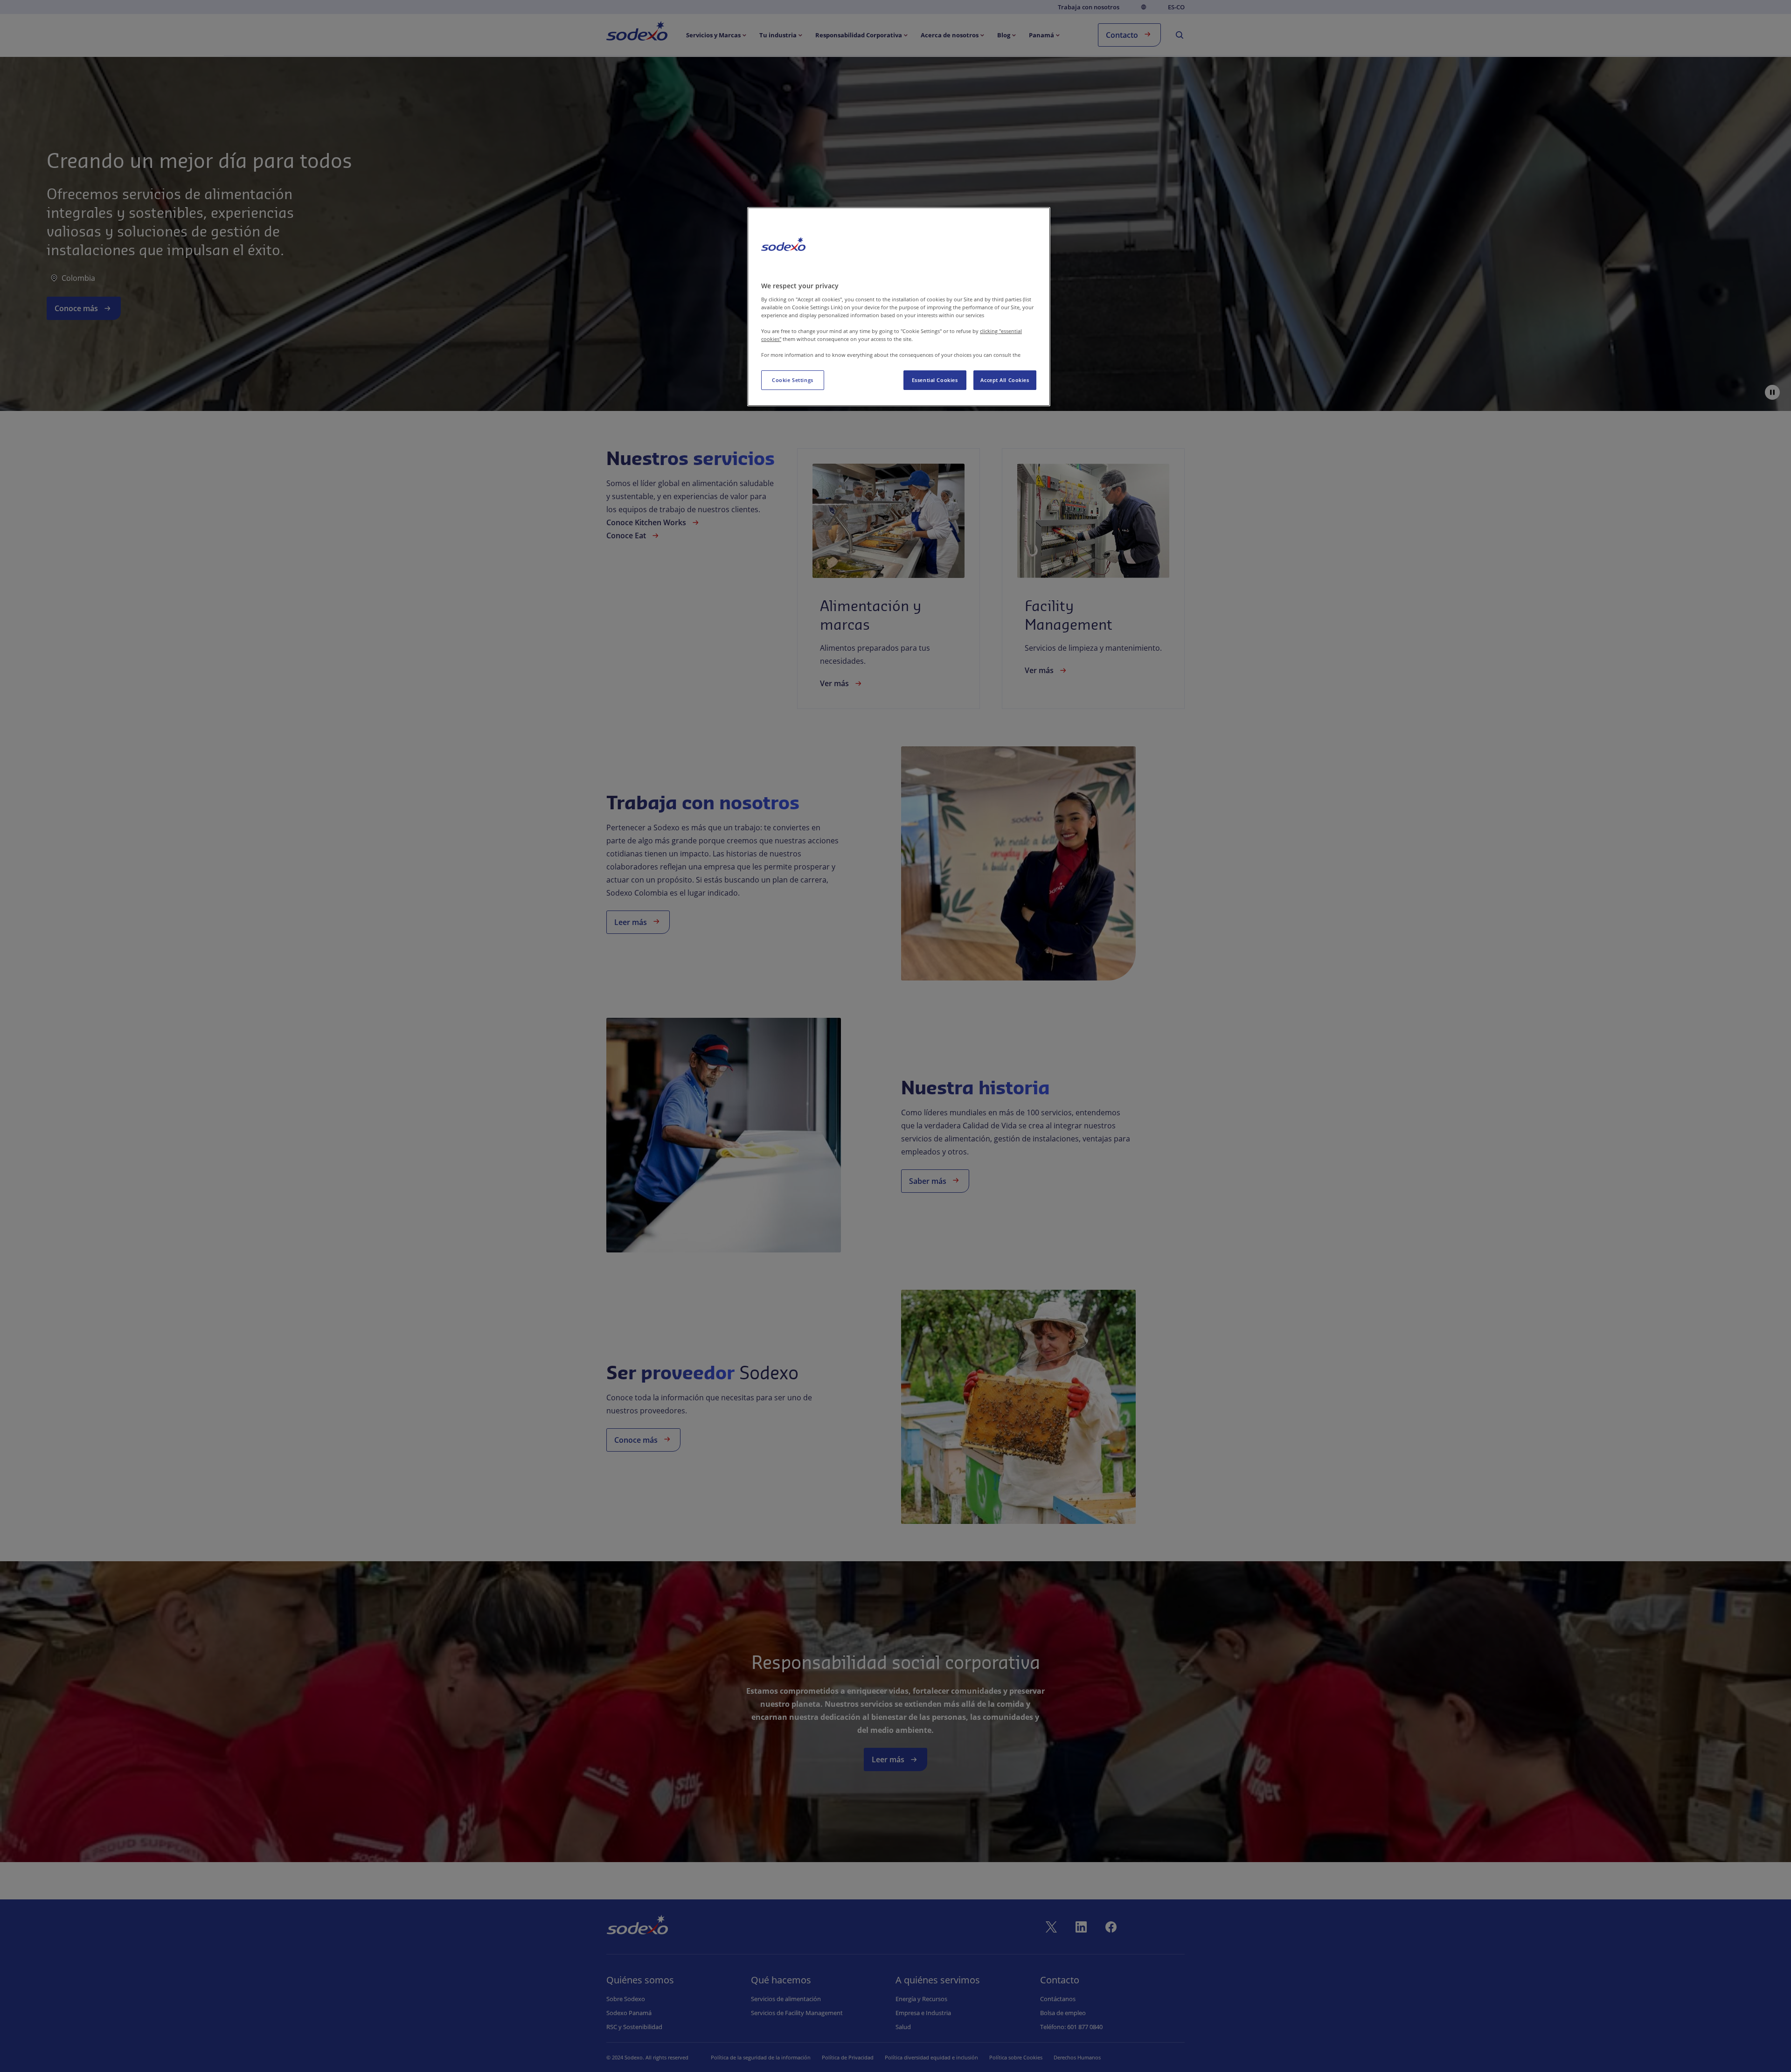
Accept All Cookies (1005, 380)
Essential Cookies (935, 380)
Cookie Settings (793, 380)
